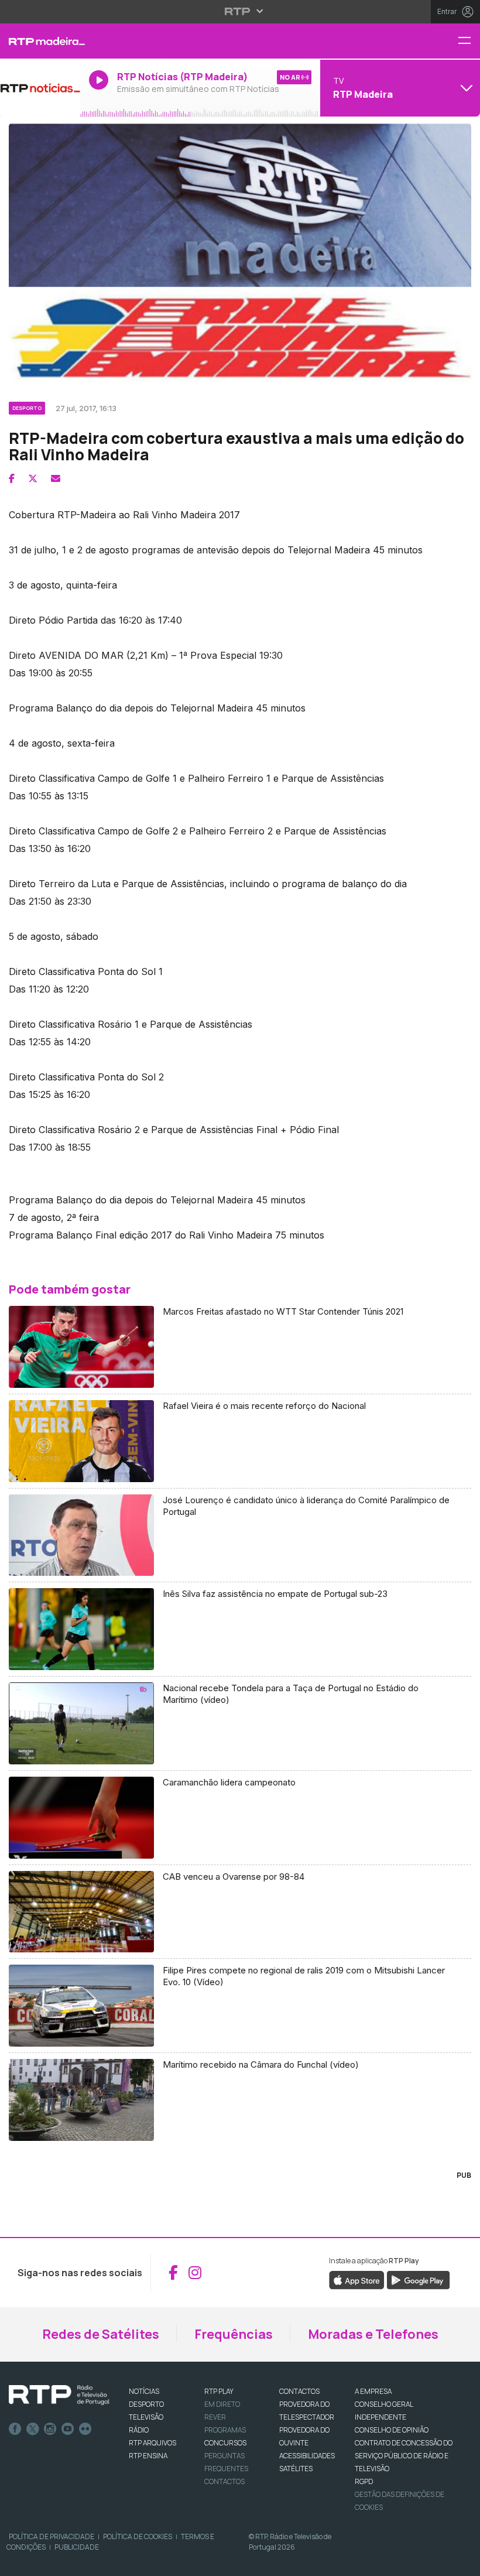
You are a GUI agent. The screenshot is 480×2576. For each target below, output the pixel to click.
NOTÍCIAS (144, 2391)
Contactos (224, 2481)
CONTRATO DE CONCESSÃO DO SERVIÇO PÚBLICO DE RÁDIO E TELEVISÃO (404, 2456)
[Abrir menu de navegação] (469, 41)
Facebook (15, 2429)
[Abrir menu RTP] (240, 11)
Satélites (296, 2469)
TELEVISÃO (146, 2417)
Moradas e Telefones (373, 2334)
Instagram (50, 2429)
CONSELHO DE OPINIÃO (392, 2430)
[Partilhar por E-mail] (56, 478)
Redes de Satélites (101, 2334)
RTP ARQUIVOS (152, 2443)
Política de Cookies (138, 2536)
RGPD (364, 2481)
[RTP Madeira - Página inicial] (40, 41)
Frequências (234, 2334)
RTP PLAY (219, 2391)
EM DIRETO (222, 2404)
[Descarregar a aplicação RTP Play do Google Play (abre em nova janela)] (418, 2279)
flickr (85, 2429)
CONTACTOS (299, 2391)
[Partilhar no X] (33, 478)
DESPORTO (146, 2404)
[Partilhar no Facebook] (12, 478)
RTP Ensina (148, 2456)
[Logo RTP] (59, 2395)
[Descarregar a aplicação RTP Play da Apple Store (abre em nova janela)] (357, 2279)
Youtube (68, 2429)
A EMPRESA (373, 2391)
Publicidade (77, 2547)
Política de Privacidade (52, 2536)
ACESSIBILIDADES (307, 2456)
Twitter (33, 2429)
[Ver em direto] (40, 88)
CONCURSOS (225, 2443)
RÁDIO (139, 2430)
